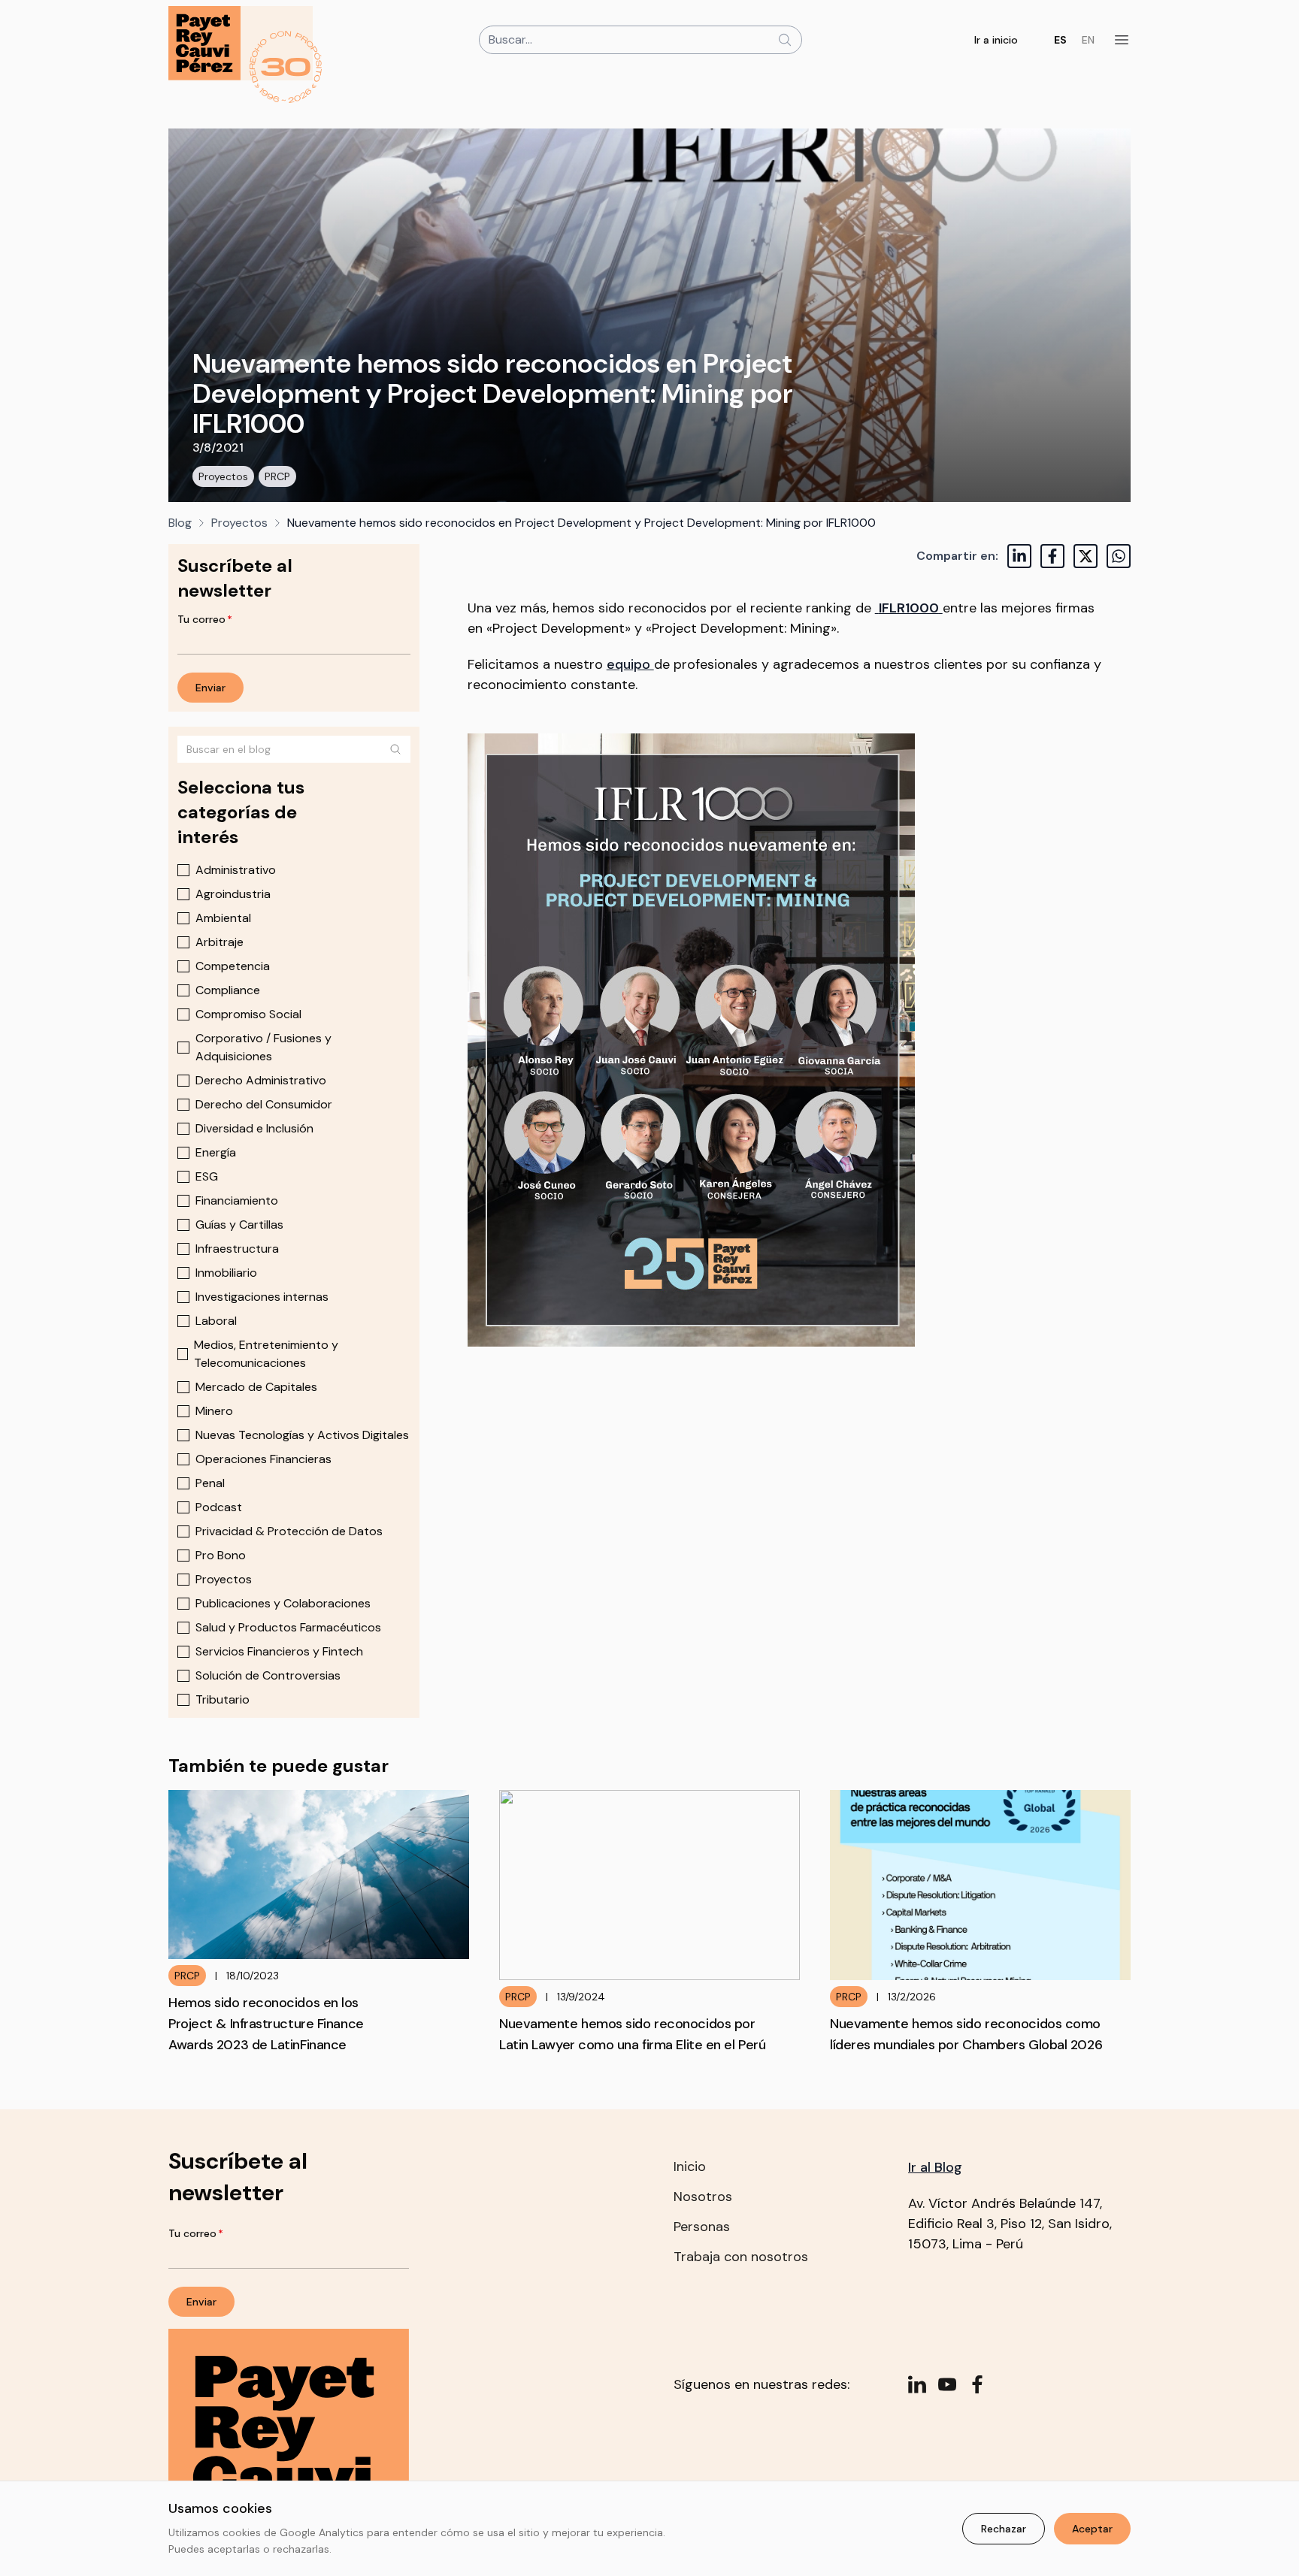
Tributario (223, 1699)
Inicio (690, 2166)
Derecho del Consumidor (264, 1104)
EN (1088, 40)
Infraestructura (237, 1249)
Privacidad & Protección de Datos (289, 1531)
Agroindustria (233, 894)
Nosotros (703, 2197)
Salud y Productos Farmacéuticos (288, 1627)
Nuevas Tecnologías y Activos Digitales (302, 1435)
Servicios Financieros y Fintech (279, 1651)
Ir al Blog (935, 2167)
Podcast (219, 1507)
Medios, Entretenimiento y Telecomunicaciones (266, 1354)
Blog (180, 523)
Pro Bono (221, 1555)
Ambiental (223, 918)
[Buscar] (395, 749)
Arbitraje (220, 942)
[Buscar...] (785, 40)
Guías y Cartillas (239, 1225)
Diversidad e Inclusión (254, 1128)
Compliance (228, 990)
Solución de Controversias (268, 1675)
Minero (214, 1411)
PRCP (277, 476)
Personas (702, 2227)
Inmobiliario (226, 1273)
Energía (216, 1152)
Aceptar (1092, 2529)
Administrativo (236, 870)
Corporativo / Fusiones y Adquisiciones (263, 1047)
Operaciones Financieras (263, 1459)
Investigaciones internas (262, 1297)
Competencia (233, 966)
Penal (210, 1483)
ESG (207, 1176)
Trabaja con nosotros (741, 2257)
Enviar (210, 688)
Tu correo (205, 619)
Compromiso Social (248, 1014)
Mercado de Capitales (256, 1387)
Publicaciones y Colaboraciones (283, 1603)
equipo (630, 664)
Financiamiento (237, 1200)
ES (1060, 40)
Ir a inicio (996, 40)
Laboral (216, 1321)
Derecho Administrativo (261, 1080)
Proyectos (223, 476)
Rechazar (1004, 2529)
